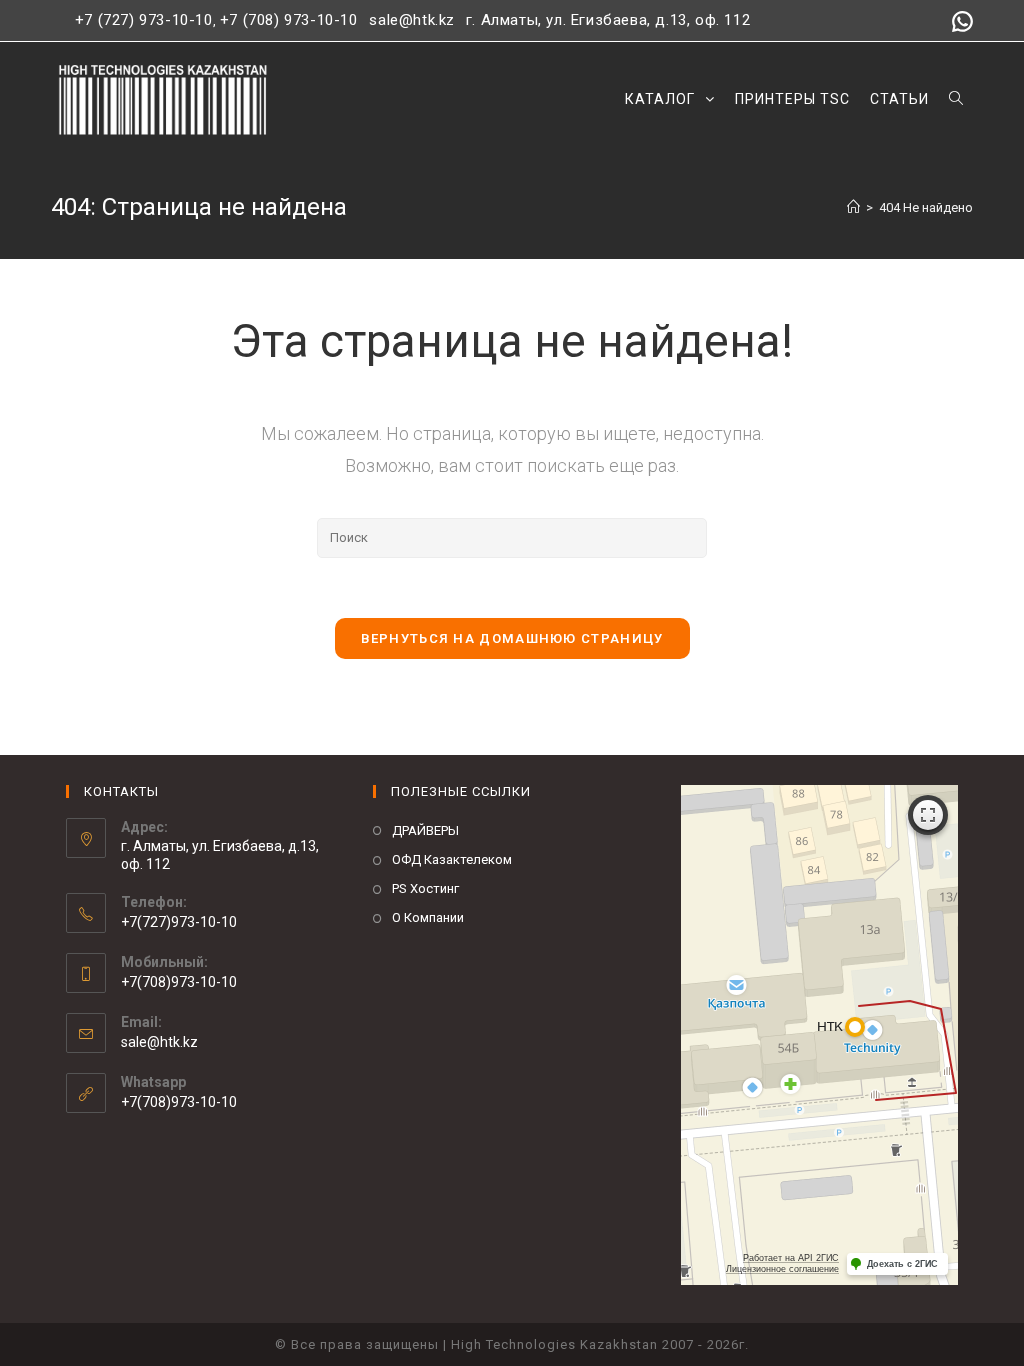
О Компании (428, 917)
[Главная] (853, 207)
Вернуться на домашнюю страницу (512, 638)
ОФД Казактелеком (452, 859)
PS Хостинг (425, 888)
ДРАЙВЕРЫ (425, 830)
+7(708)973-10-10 (179, 1102)
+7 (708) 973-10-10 (289, 20)
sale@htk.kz (410, 20)
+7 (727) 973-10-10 (144, 20)
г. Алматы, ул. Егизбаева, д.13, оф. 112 (608, 20)
